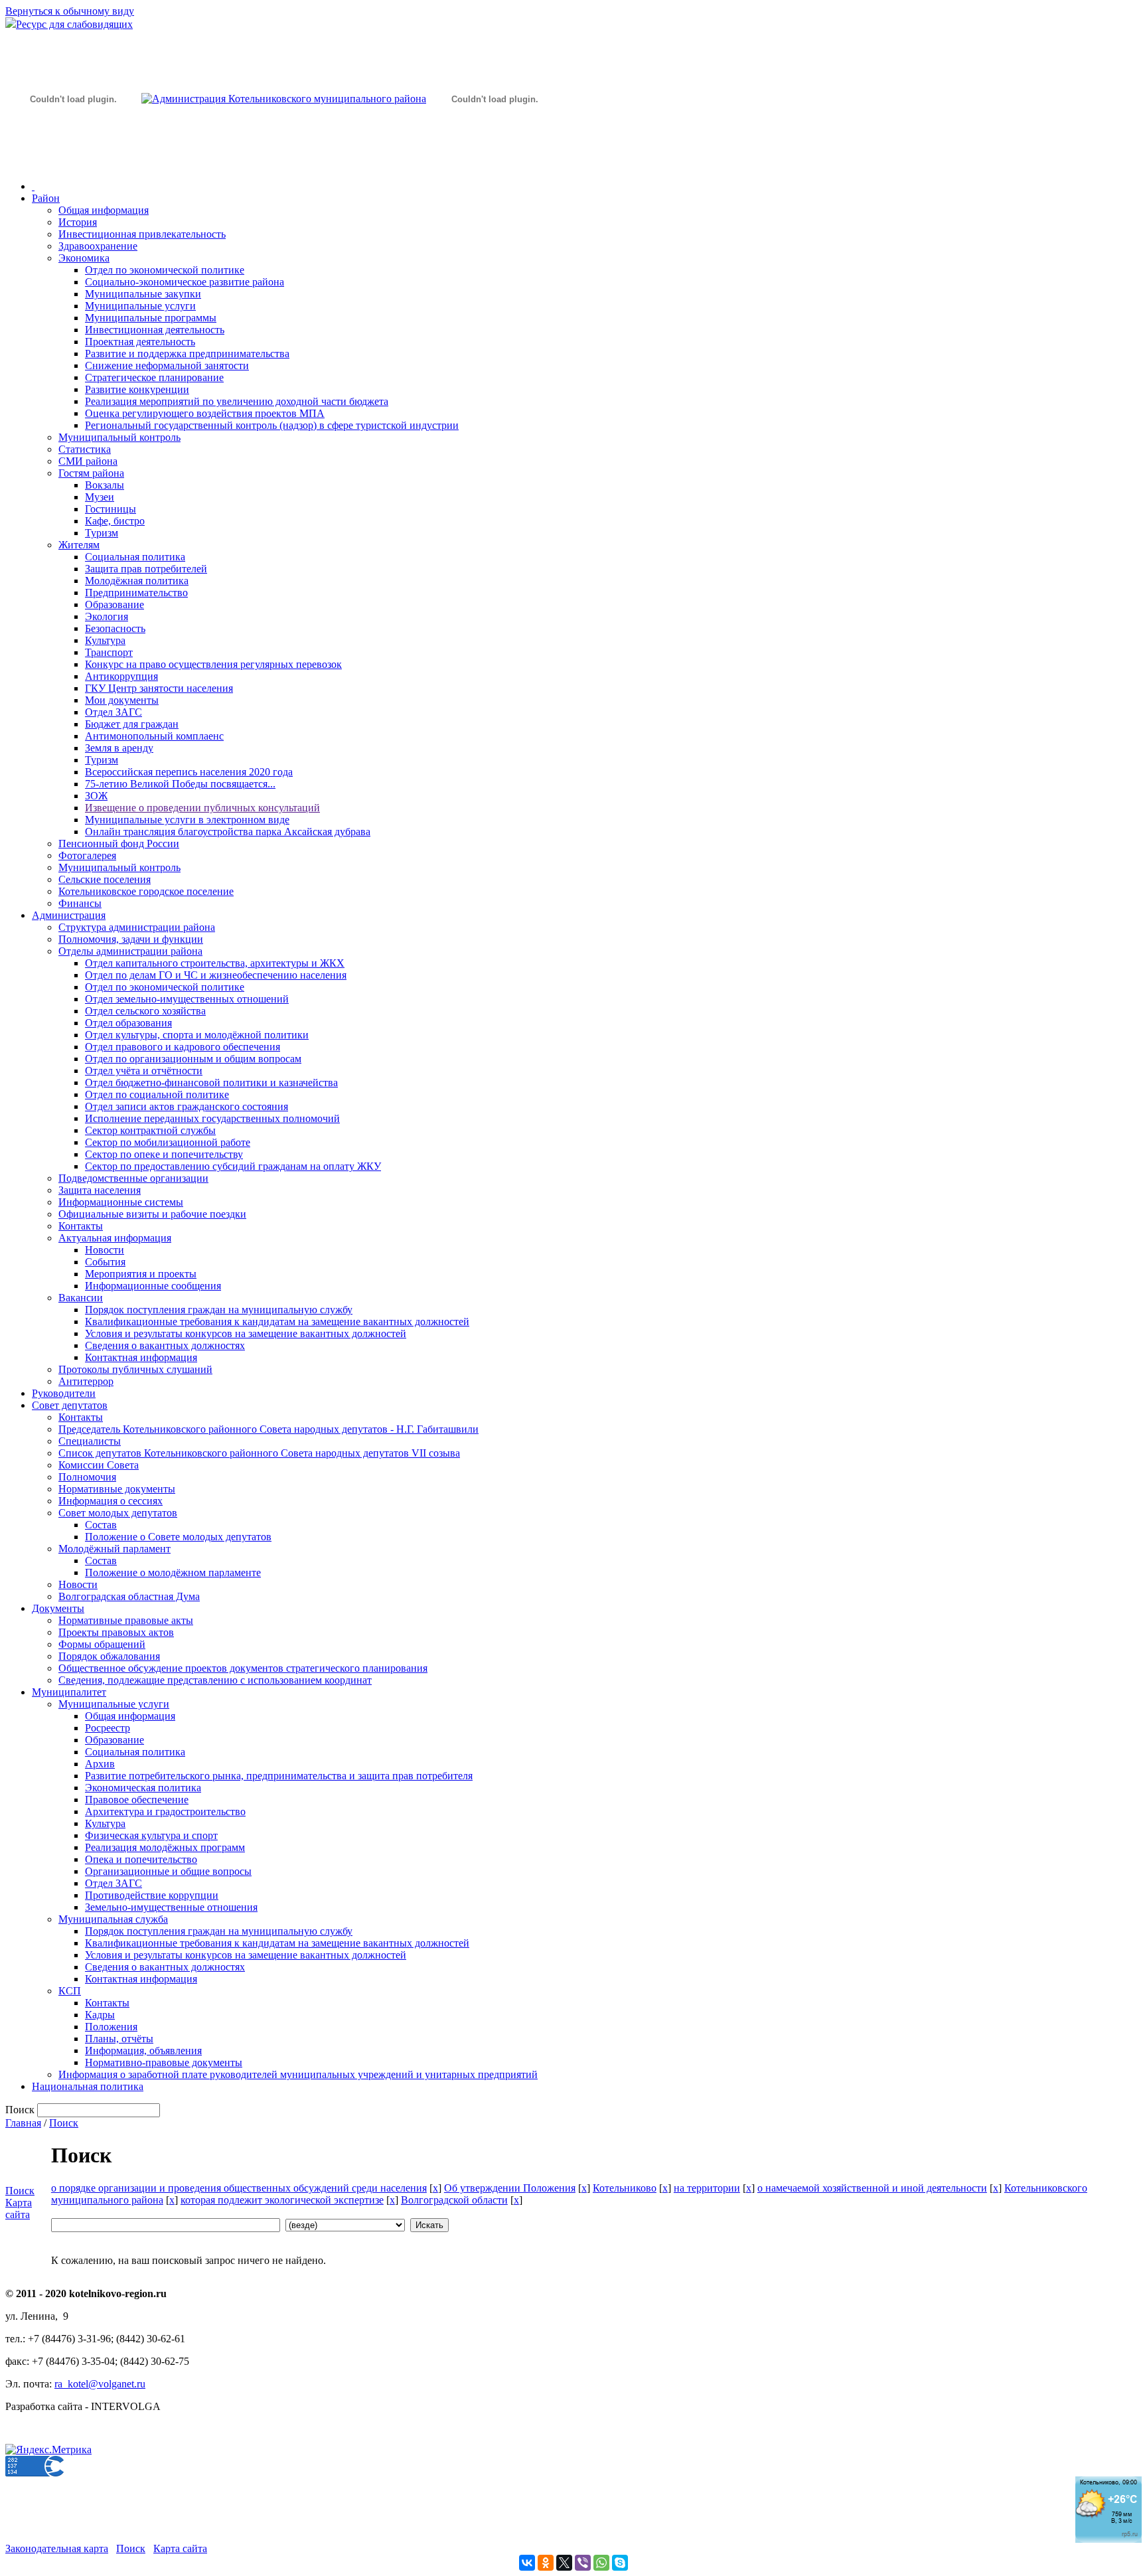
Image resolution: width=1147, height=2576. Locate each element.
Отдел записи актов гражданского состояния (187, 1106)
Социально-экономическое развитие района (185, 282)
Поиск (64, 2123)
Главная (23, 2123)
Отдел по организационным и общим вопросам (193, 1059)
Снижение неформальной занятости (167, 365)
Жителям (79, 545)
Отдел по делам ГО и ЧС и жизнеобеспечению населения (216, 975)
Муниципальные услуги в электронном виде (187, 820)
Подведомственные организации (133, 1178)
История (78, 222)
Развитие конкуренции (137, 389)
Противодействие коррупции (152, 1895)
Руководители (64, 1393)
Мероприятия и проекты (141, 1274)
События (105, 1262)
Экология (107, 616)
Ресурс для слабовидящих (74, 24)
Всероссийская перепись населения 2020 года (189, 772)
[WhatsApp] (601, 2563)
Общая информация (104, 210)
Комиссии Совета (99, 1465)
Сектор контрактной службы (150, 1130)
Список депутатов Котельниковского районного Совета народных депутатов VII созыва (259, 1453)
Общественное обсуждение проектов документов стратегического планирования (243, 1668)
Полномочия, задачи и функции (131, 939)
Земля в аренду (119, 748)
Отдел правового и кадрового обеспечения (183, 1047)
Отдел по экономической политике (165, 270)
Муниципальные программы (151, 318)
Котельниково (625, 2188)
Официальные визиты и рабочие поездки (152, 1214)
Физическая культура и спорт (151, 1835)
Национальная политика (88, 2086)
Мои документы (122, 700)
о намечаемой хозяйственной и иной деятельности (872, 2188)
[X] (564, 2563)
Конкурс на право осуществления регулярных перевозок (213, 664)
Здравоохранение (98, 246)
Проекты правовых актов (116, 1632)
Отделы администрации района (130, 951)
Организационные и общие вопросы (168, 1871)
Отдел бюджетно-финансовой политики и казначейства (211, 1083)
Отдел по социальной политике (157, 1094)
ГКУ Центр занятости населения (159, 688)
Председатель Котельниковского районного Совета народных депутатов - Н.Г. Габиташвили (268, 1429)
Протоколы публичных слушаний (135, 1369)
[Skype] (620, 2563)
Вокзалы (105, 485)
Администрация (69, 915)
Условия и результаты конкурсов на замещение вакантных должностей (246, 1333)
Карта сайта (19, 2209)
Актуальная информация (115, 1238)
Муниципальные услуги (140, 306)
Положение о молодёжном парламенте (173, 1572)
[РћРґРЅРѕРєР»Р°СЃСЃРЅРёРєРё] (546, 2563)
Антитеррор (86, 1381)
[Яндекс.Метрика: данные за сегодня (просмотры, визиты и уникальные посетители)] (48, 2450)
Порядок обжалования (109, 1656)
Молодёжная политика (137, 581)
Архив (100, 1764)
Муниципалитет (69, 1692)
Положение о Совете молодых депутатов (178, 1537)
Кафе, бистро (115, 521)
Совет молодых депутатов (118, 1513)
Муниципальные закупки (143, 294)
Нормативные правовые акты (126, 1620)
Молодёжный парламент (115, 1549)
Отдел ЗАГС (114, 712)
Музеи (100, 497)
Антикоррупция (121, 676)
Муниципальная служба (113, 1919)
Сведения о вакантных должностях (165, 1345)
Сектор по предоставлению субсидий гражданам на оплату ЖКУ (233, 1166)
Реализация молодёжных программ (165, 1847)
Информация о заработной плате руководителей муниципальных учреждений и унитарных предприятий (298, 2074)
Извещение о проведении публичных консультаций (202, 808)
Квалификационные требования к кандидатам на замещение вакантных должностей (277, 1322)
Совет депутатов (70, 1405)
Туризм (102, 533)
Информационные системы (121, 1202)
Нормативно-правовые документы (164, 2062)
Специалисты (90, 1441)
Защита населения (100, 1190)
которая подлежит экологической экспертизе (282, 2200)
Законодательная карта (57, 2548)
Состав (101, 1525)
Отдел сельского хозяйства (145, 1011)
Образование (115, 604)
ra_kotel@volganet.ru (100, 2384)
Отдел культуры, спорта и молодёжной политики (197, 1035)
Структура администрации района (137, 927)
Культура (105, 640)
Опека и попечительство (141, 1859)
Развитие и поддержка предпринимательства (187, 354)
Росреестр (108, 1728)
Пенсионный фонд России (119, 844)
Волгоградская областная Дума (129, 1596)
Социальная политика (135, 557)
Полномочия (87, 1477)
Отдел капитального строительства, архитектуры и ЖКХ (215, 963)
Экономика (84, 258)
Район (46, 198)
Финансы (80, 903)
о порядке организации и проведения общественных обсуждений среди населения (239, 2188)
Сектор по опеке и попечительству (164, 1154)
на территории (707, 2188)
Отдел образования (128, 1023)
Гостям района (91, 473)
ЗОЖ (96, 796)
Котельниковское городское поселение (146, 891)
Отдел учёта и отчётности (144, 1071)
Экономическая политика (143, 1788)
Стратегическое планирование (154, 377)
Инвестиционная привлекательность (142, 234)
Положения (111, 2027)
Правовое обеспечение (137, 1800)
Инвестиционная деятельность (155, 330)
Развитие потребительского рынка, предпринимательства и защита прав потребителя (279, 1776)
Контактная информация (141, 1357)
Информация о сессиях (111, 1501)
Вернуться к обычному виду (70, 11)
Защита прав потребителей (146, 569)
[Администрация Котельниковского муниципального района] (73, 162)
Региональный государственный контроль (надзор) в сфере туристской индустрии (272, 425)
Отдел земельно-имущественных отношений (187, 999)
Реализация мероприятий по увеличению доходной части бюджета (237, 401)
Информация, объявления (143, 2051)
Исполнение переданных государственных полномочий (212, 1118)
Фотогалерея (87, 855)
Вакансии (81, 1298)
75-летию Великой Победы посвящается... (180, 784)
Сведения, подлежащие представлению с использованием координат (215, 1680)
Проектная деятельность (140, 342)
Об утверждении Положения (510, 2188)
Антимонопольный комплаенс (154, 736)
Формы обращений (102, 1644)
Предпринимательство (136, 593)
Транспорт (109, 652)
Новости (105, 1250)
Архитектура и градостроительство (165, 1811)
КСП (70, 1991)
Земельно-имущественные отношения (171, 1907)
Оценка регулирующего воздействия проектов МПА (205, 413)
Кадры (100, 2015)
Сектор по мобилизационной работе (168, 1142)
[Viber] (583, 2563)
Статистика (85, 449)
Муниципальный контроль (119, 437)
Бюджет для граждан (132, 724)
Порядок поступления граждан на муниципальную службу (219, 1310)
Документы (58, 1608)
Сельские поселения (105, 879)
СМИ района (88, 461)
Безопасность (115, 628)
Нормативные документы (117, 1489)
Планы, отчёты (119, 2039)
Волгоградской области (454, 2200)
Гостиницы (111, 509)
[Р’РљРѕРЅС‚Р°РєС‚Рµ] (527, 2563)
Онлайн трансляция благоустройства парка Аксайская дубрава (228, 832)
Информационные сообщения (153, 1286)
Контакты (81, 1226)
